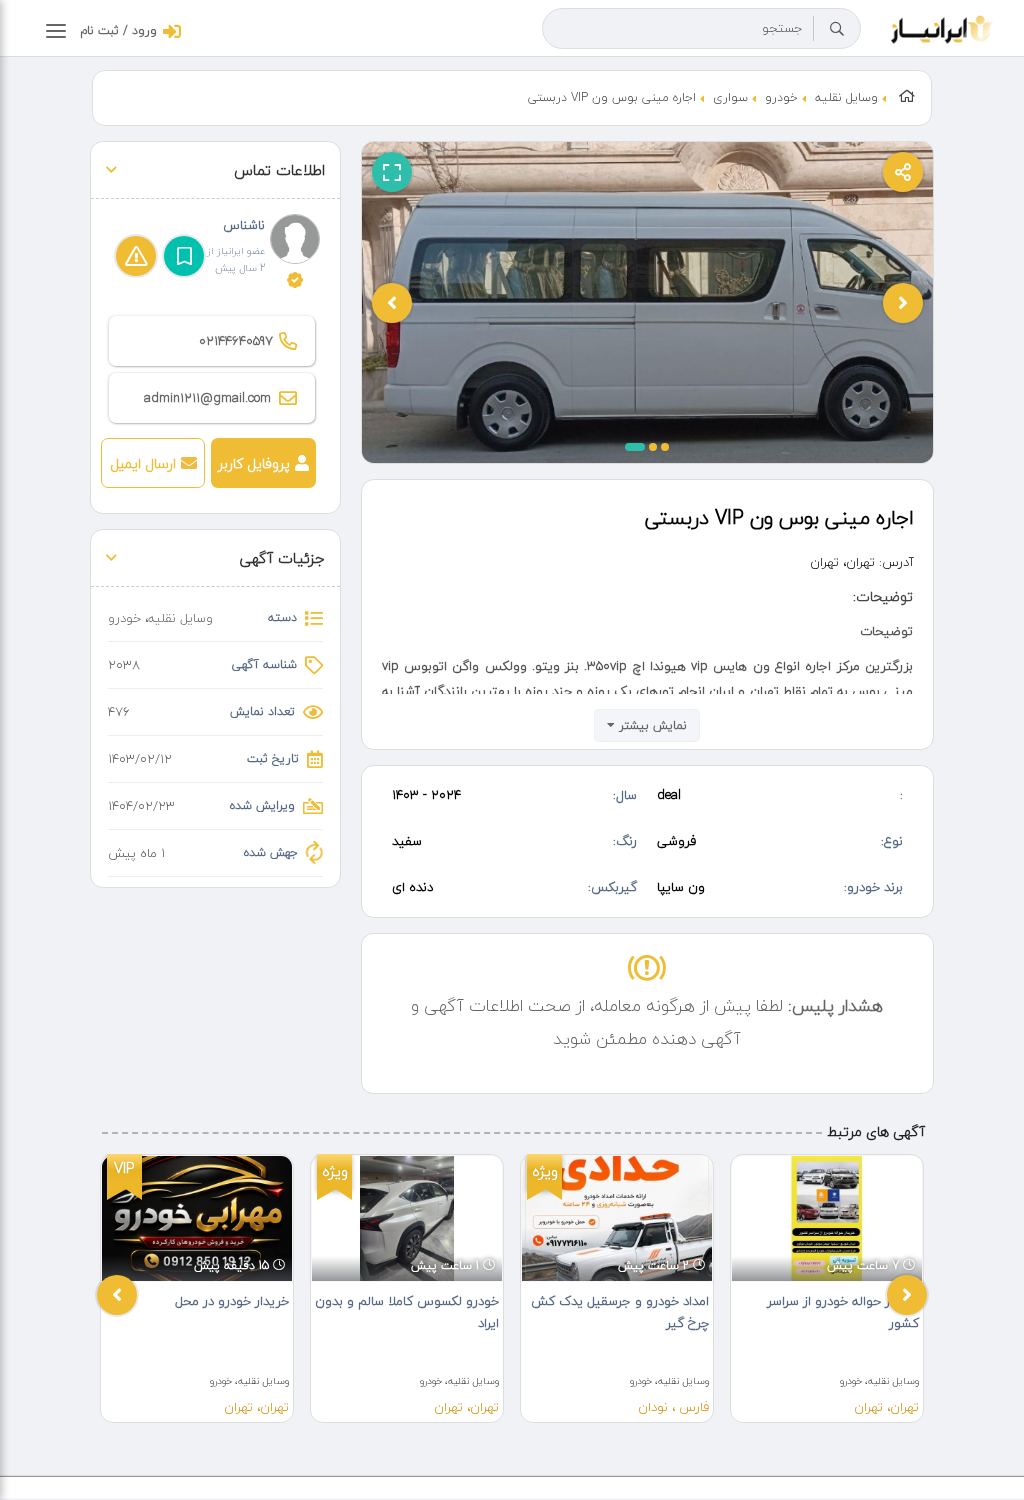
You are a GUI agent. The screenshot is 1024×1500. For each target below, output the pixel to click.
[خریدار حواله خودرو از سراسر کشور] (827, 1218)
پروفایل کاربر (254, 463)
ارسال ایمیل (143, 463)
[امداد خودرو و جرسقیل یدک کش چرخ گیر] (617, 1218)
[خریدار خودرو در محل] (197, 1218)
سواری (730, 97)
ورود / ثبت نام (118, 30)
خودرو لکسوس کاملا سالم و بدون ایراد (407, 1312)
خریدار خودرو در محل (232, 1301)
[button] (635, 447)
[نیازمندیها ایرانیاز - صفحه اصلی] (942, 27)
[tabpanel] (197, 1288)
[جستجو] (837, 29)
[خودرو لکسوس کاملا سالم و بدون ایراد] (407, 1218)
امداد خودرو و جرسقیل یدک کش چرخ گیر (620, 1312)
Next (907, 1295)
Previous (117, 1295)
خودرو (781, 97)
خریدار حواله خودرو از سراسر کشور (843, 1312)
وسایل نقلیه (846, 97)
